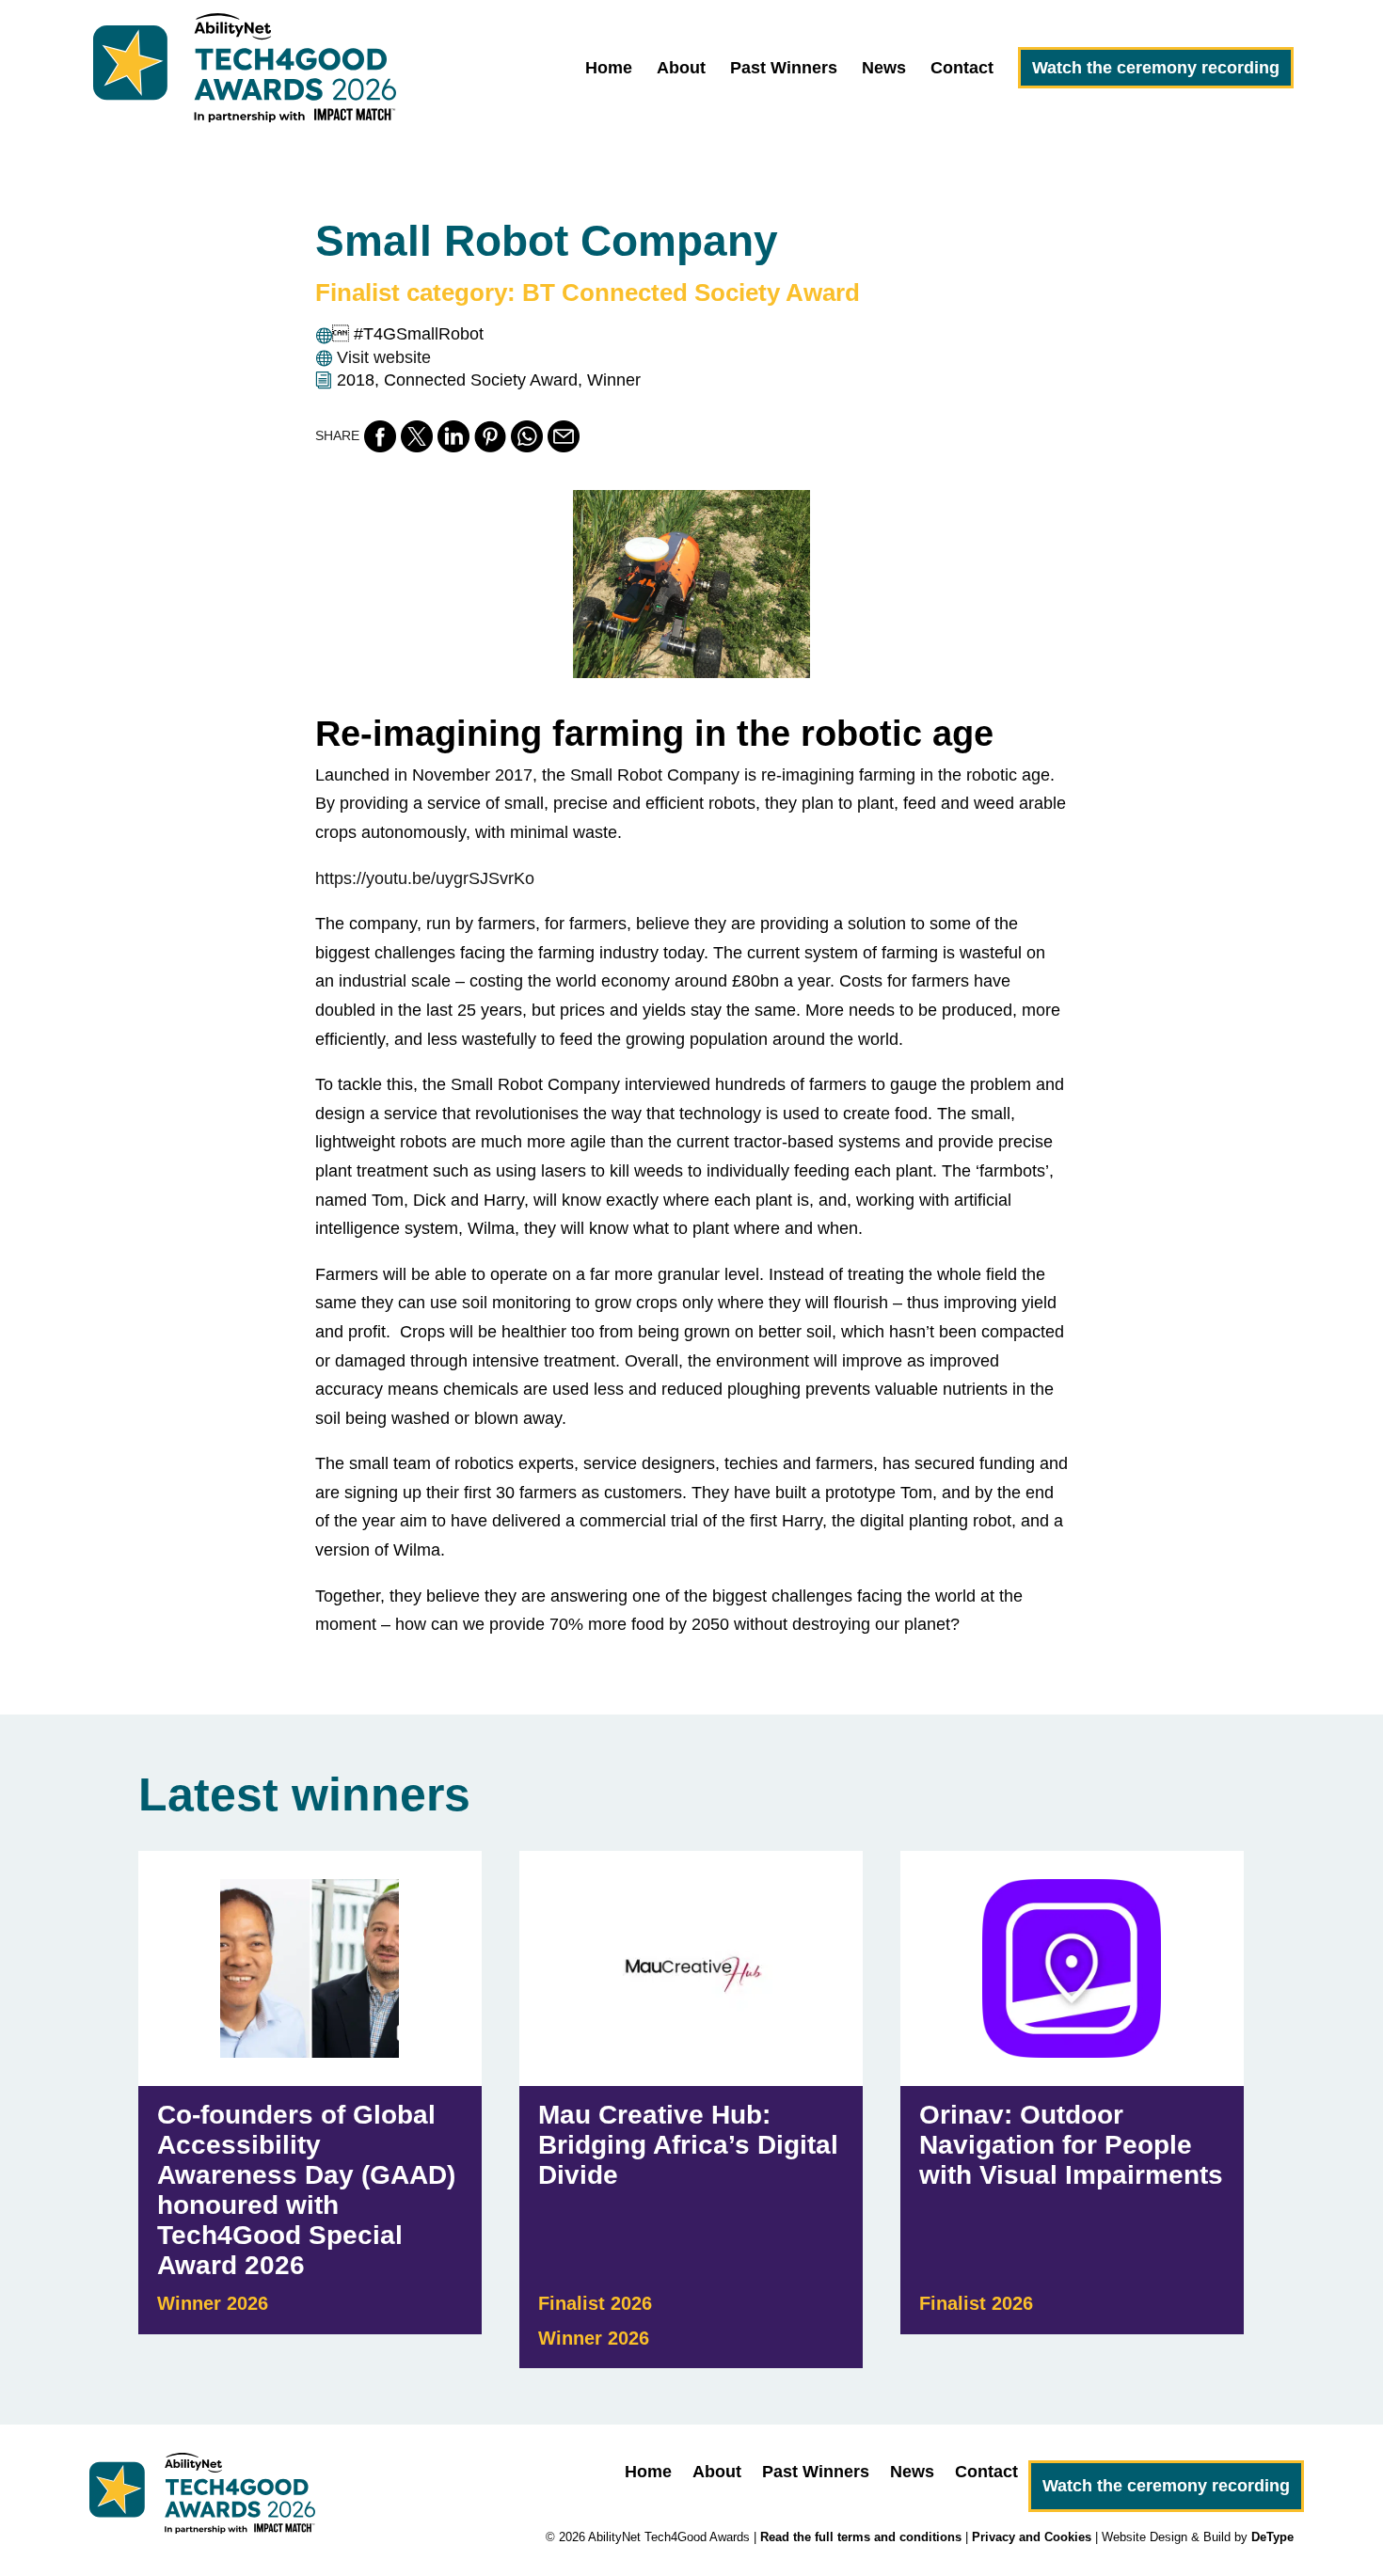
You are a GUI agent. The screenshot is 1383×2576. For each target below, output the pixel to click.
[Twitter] (417, 436)
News (884, 69)
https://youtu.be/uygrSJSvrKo (425, 878)
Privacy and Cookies (1032, 2537)
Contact (962, 69)
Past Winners (784, 69)
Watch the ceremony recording (1156, 68)
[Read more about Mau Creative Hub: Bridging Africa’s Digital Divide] (691, 2110)
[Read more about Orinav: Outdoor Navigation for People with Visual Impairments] (1072, 2110)
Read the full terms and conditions (861, 2537)
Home (609, 69)
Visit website (384, 357)
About (681, 69)
